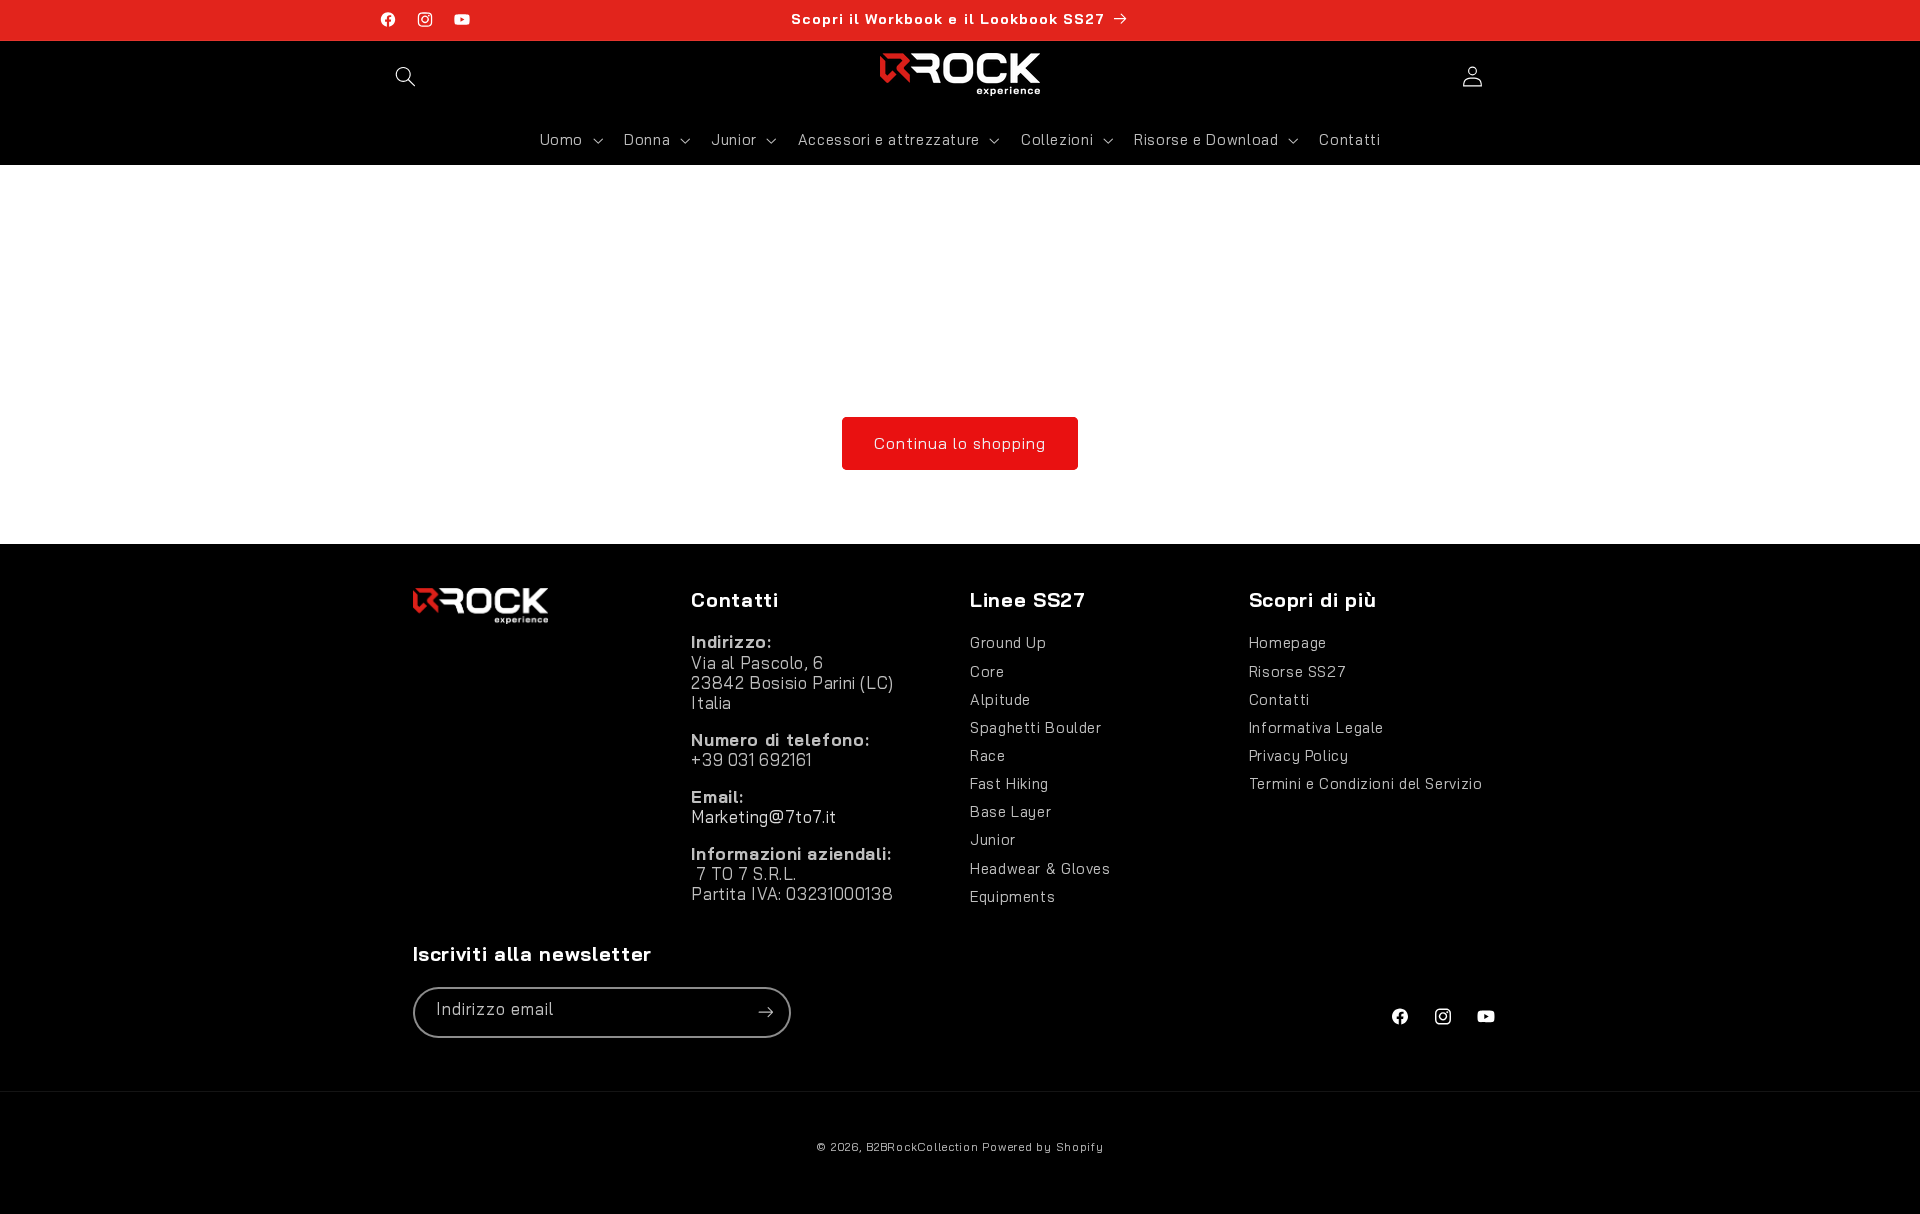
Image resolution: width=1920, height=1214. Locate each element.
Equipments (1012, 896)
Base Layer (1010, 811)
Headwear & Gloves (1040, 868)
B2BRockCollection (922, 1146)
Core (987, 671)
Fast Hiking (1009, 783)
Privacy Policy (1299, 755)
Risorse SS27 (1298, 671)
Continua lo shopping (960, 443)
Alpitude (1000, 699)
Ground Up (1008, 643)
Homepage (1288, 643)
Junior (993, 839)
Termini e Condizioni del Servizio (1366, 783)
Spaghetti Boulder (1036, 727)
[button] (406, 76)
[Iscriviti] (765, 1012)
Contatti (1279, 699)
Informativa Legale (1316, 727)
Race (988, 755)
